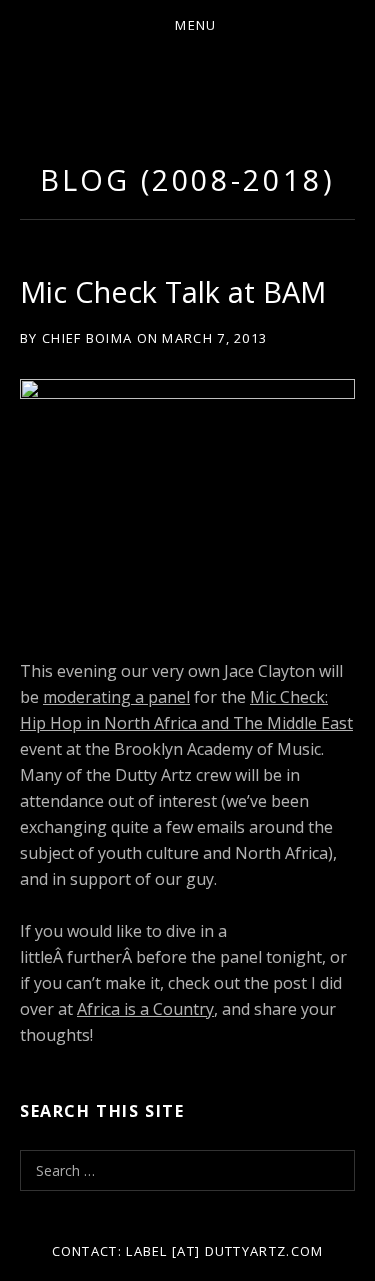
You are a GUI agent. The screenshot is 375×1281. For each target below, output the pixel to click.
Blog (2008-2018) (187, 179)
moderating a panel (116, 697)
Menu (195, 25)
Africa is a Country (145, 1009)
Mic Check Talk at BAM (173, 291)
